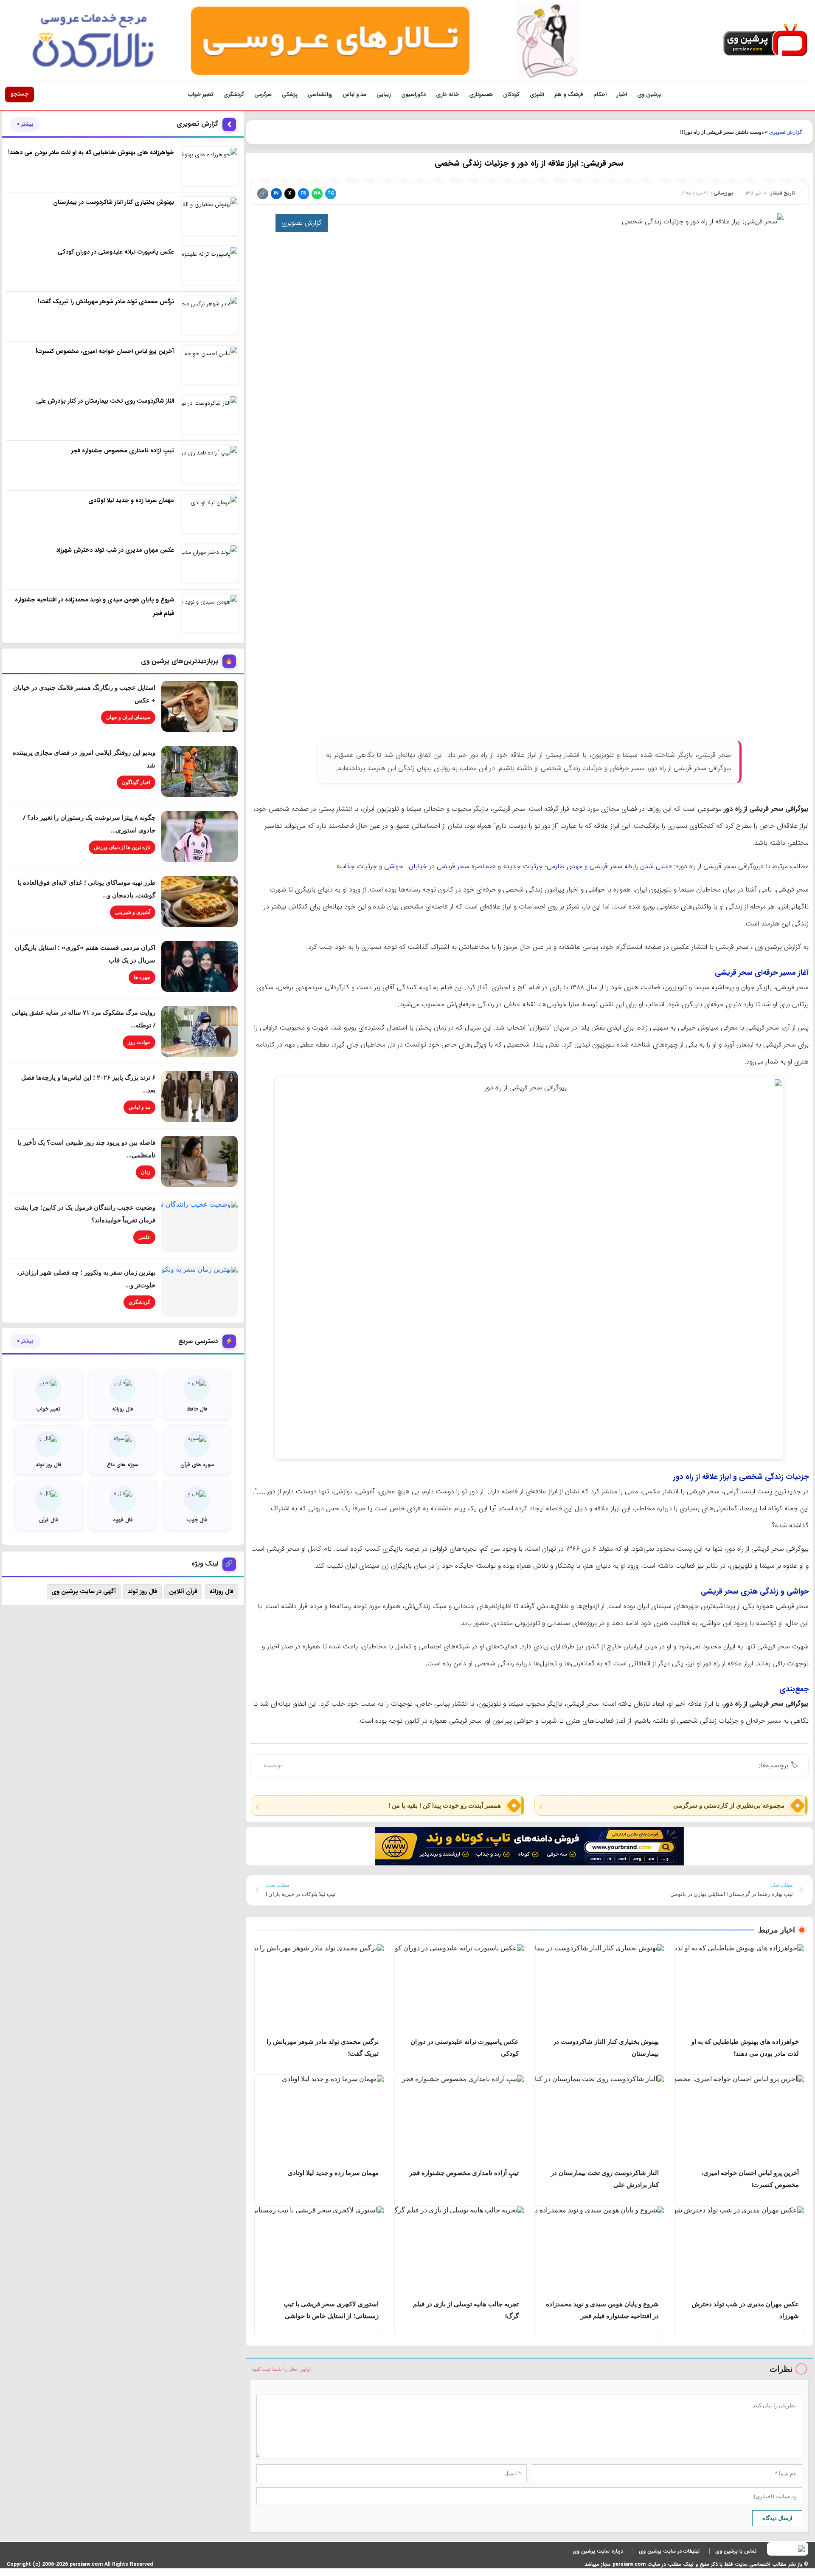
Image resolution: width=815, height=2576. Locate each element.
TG (331, 193)
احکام (600, 95)
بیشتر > (25, 124)
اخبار (622, 95)
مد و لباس (354, 95)
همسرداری (481, 95)
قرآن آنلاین (183, 1591)
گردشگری (234, 95)
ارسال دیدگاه (777, 2518)
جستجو (20, 94)
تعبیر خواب (201, 95)
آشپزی (537, 95)
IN (276, 193)
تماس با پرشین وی (736, 2551)
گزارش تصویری (786, 132)
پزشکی (290, 95)
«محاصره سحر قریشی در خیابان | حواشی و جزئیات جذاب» (416, 866)
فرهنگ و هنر (569, 95)
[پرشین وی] (765, 41)
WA (317, 193)
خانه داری (447, 95)
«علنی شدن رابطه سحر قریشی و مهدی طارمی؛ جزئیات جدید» (587, 866)
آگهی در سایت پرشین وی (84, 1591)
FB (303, 193)
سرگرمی (263, 95)
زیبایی (384, 95)
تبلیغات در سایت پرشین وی (669, 2551)
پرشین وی (649, 95)
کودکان (511, 95)
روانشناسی (320, 95)
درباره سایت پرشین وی (598, 2551)
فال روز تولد (142, 1591)
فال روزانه (221, 1591)
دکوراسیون (413, 95)
